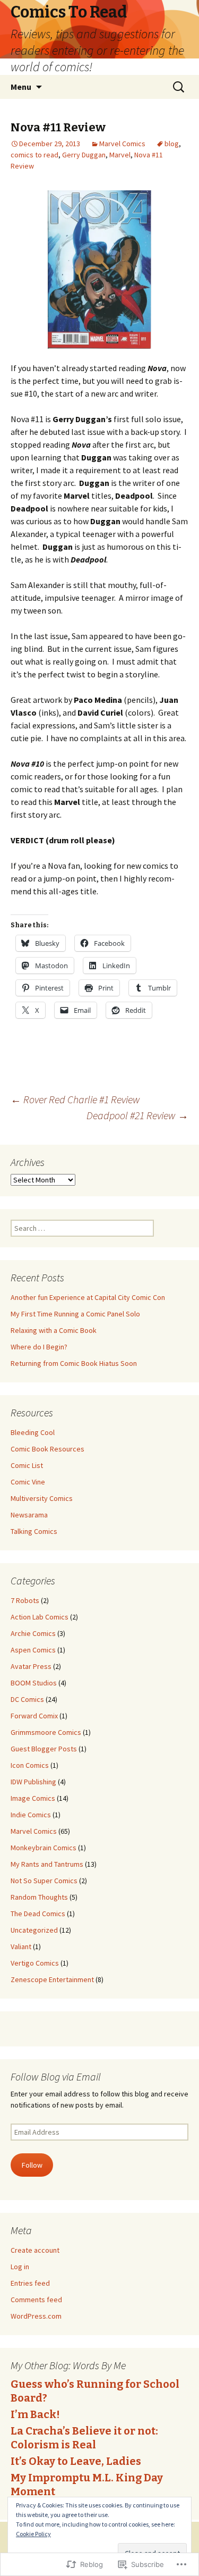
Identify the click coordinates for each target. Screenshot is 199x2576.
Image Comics (33, 1798)
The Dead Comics (38, 1914)
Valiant (21, 1946)
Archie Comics (33, 1633)
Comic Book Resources (47, 1449)
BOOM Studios (34, 1683)
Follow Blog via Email (56, 2076)
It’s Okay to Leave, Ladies (76, 2461)
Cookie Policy (33, 2534)
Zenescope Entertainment (52, 1979)
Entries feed (30, 2283)
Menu (21, 87)
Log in (20, 2267)
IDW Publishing (33, 1782)
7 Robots (25, 1600)
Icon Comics (30, 1765)
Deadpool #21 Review (137, 1115)
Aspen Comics (33, 1650)
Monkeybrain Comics (44, 1848)
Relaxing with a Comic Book (54, 1330)
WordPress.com (36, 2316)
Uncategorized (34, 1930)
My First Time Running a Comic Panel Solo (75, 1314)
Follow (32, 2165)
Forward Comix (34, 1716)
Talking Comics (34, 1531)
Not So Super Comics (44, 1881)
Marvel (120, 155)
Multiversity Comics (42, 1498)
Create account (35, 2250)
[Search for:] (179, 87)
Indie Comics (31, 1815)
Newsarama (29, 1515)
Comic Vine (28, 1482)
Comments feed (36, 2300)
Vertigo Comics (35, 1963)
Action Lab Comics (40, 1617)
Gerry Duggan (84, 155)
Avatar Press (31, 1666)
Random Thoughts (39, 1897)
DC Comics (27, 1699)
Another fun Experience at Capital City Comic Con (88, 1297)
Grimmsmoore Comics (46, 1732)
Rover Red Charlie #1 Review (75, 1099)
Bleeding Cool (33, 1432)
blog (172, 144)
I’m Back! (35, 2414)
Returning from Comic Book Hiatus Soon (74, 1363)
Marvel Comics (122, 144)
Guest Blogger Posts (44, 1749)
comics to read (34, 155)
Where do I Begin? (39, 1347)
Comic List (27, 1465)
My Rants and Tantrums (47, 1864)
